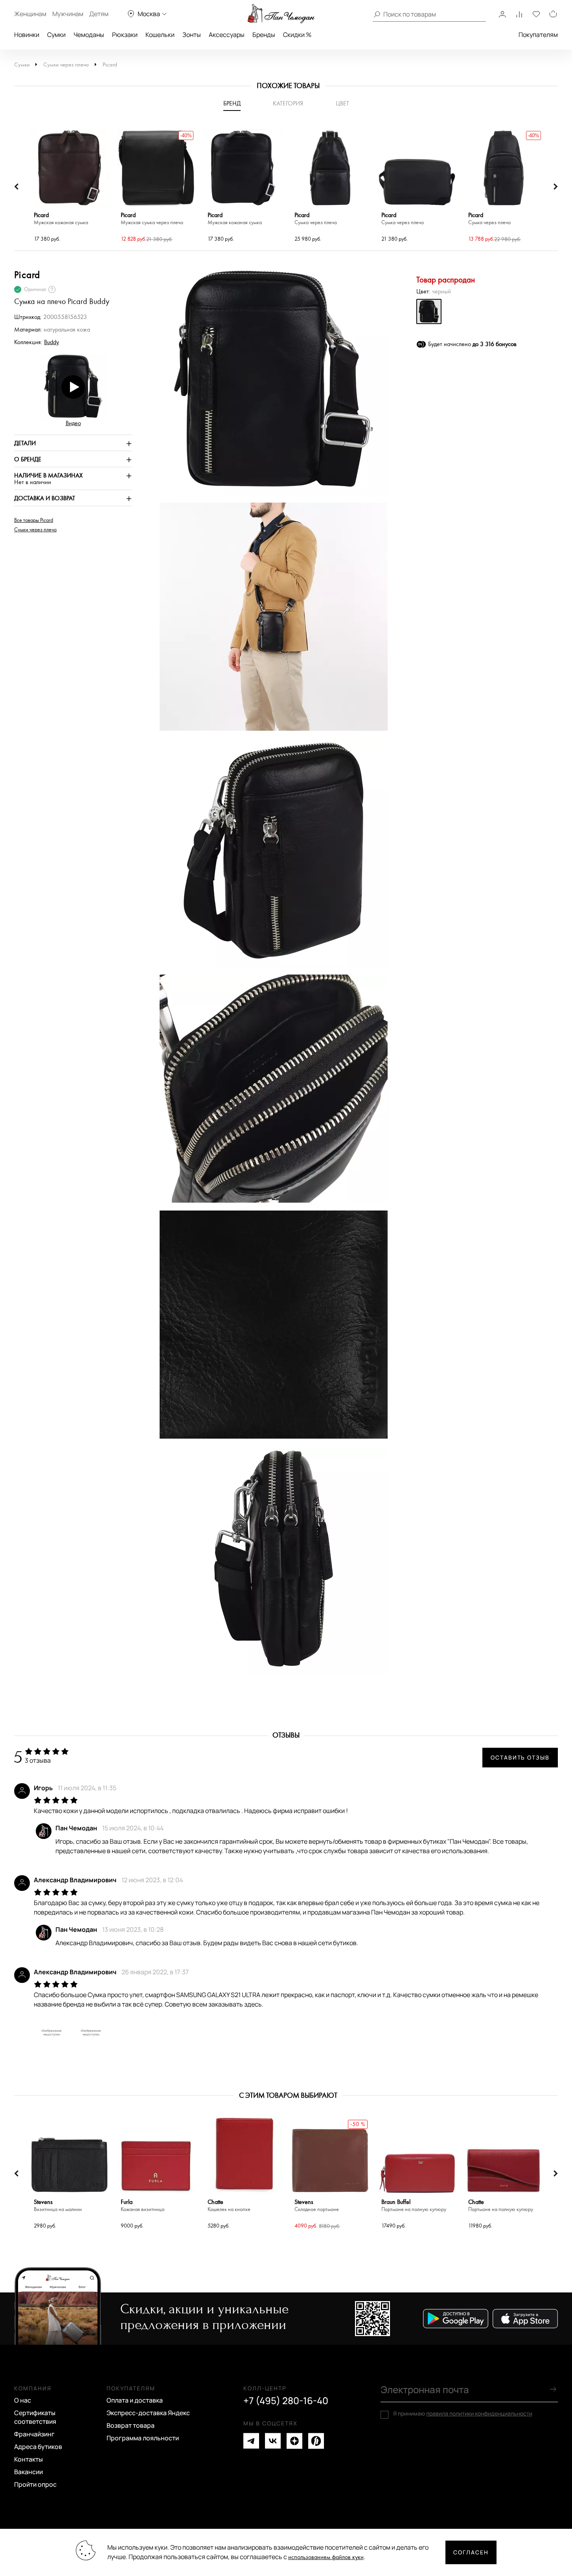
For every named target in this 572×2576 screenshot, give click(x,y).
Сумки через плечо (66, 65)
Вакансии (29, 2472)
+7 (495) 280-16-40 (286, 2401)
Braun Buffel (414, 2206)
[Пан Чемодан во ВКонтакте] (273, 2441)
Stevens (58, 2206)
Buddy (51, 342)
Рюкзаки (125, 35)
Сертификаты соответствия (35, 2417)
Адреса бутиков (38, 2447)
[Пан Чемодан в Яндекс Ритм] (316, 2441)
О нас (23, 2400)
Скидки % (297, 35)
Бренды (264, 35)
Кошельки (160, 35)
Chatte (229, 2206)
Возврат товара (131, 2425)
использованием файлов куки (326, 2557)
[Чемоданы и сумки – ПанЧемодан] (281, 14)
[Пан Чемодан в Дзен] (294, 2441)
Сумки (56, 35)
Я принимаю (463, 2414)
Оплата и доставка (135, 2400)
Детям (99, 14)
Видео (73, 423)
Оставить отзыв (520, 1757)
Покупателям (538, 35)
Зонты (192, 35)
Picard (110, 65)
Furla (143, 2206)
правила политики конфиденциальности (479, 2413)
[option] (69, 187)
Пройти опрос (35, 2484)
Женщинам (30, 14)
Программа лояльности (143, 2438)
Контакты (29, 2459)
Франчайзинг (34, 2434)
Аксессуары (227, 35)
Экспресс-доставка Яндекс (148, 2413)
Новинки (27, 35)
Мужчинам (68, 14)
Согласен (471, 2552)
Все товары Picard (34, 520)
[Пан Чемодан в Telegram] (251, 2441)
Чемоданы (89, 35)
